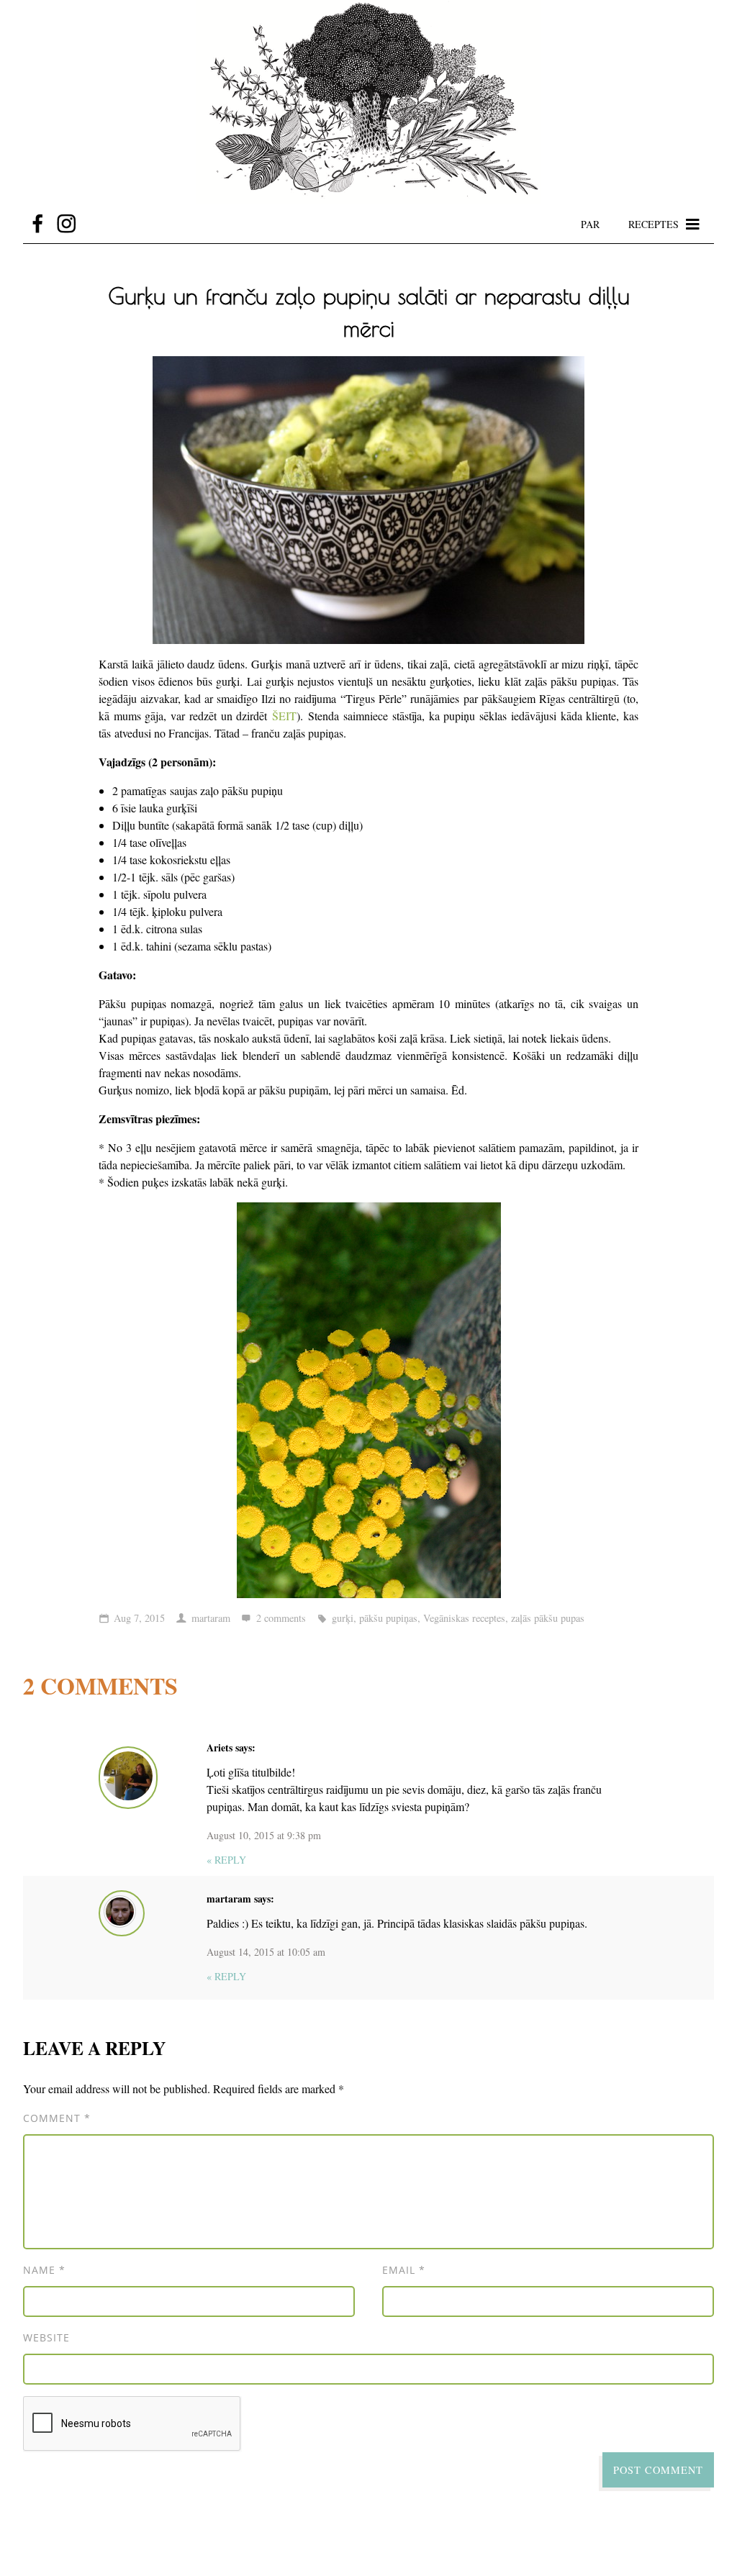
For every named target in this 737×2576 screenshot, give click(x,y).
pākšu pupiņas (388, 1618)
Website (46, 2337)
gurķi (343, 1618)
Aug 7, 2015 (139, 1618)
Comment (57, 2118)
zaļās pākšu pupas (548, 1618)
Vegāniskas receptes (464, 1618)
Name (44, 2270)
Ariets (220, 1747)
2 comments (281, 1618)
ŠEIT (284, 716)
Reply (226, 1860)
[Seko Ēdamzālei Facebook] (37, 224)
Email (404, 2270)
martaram (211, 1618)
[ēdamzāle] (368, 102)
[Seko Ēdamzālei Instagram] (66, 224)
